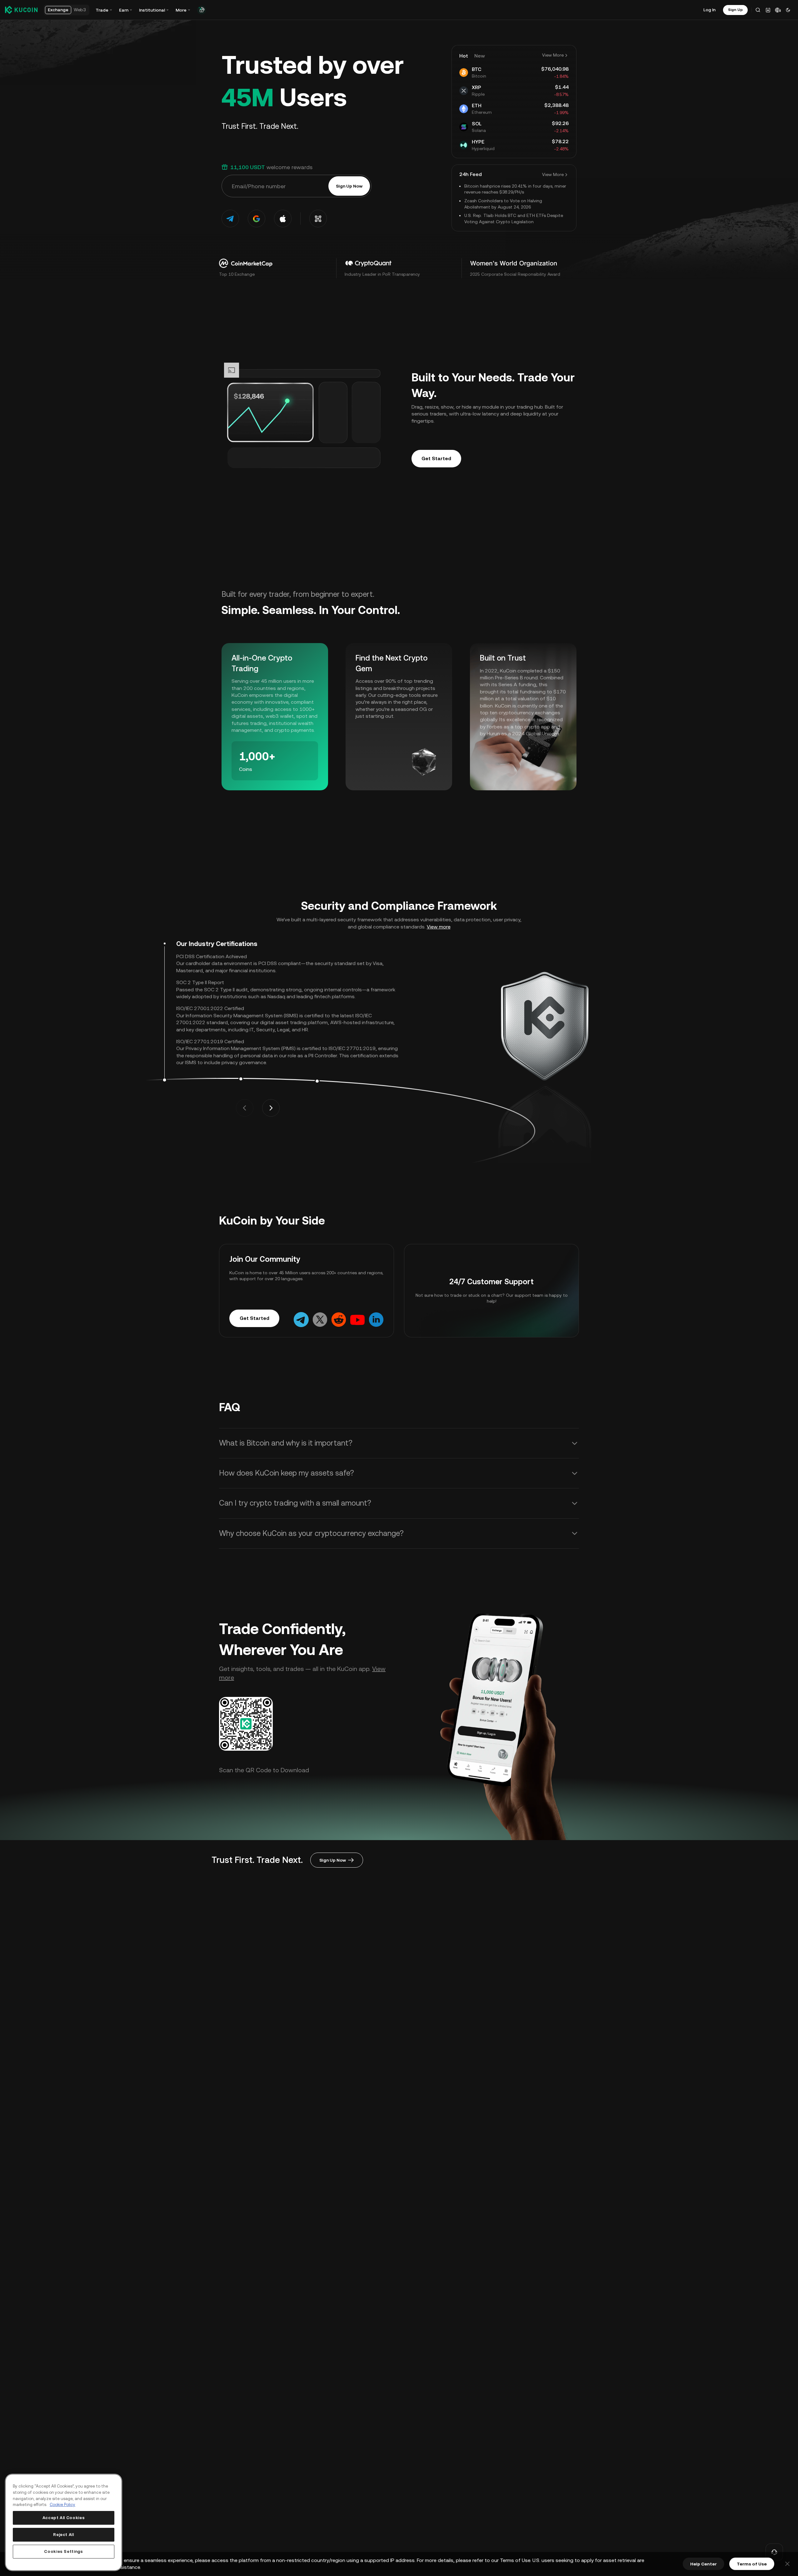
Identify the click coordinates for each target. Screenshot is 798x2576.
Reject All (64, 2535)
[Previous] (245, 1108)
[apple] (283, 219)
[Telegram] (301, 1319)
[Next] (271, 1108)
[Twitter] (320, 1319)
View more (439, 927)
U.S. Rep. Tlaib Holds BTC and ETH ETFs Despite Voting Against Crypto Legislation (514, 219)
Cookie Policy (62, 2505)
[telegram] (230, 219)
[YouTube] (357, 1319)
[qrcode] (318, 219)
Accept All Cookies (64, 2518)
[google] (257, 219)
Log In (709, 10)
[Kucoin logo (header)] (21, 10)
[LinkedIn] (376, 1319)
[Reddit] (339, 1319)
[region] (64, 2522)
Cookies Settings (64, 2551)
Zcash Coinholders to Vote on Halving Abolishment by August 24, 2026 (503, 204)
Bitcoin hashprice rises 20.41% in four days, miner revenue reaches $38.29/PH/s (515, 189)
